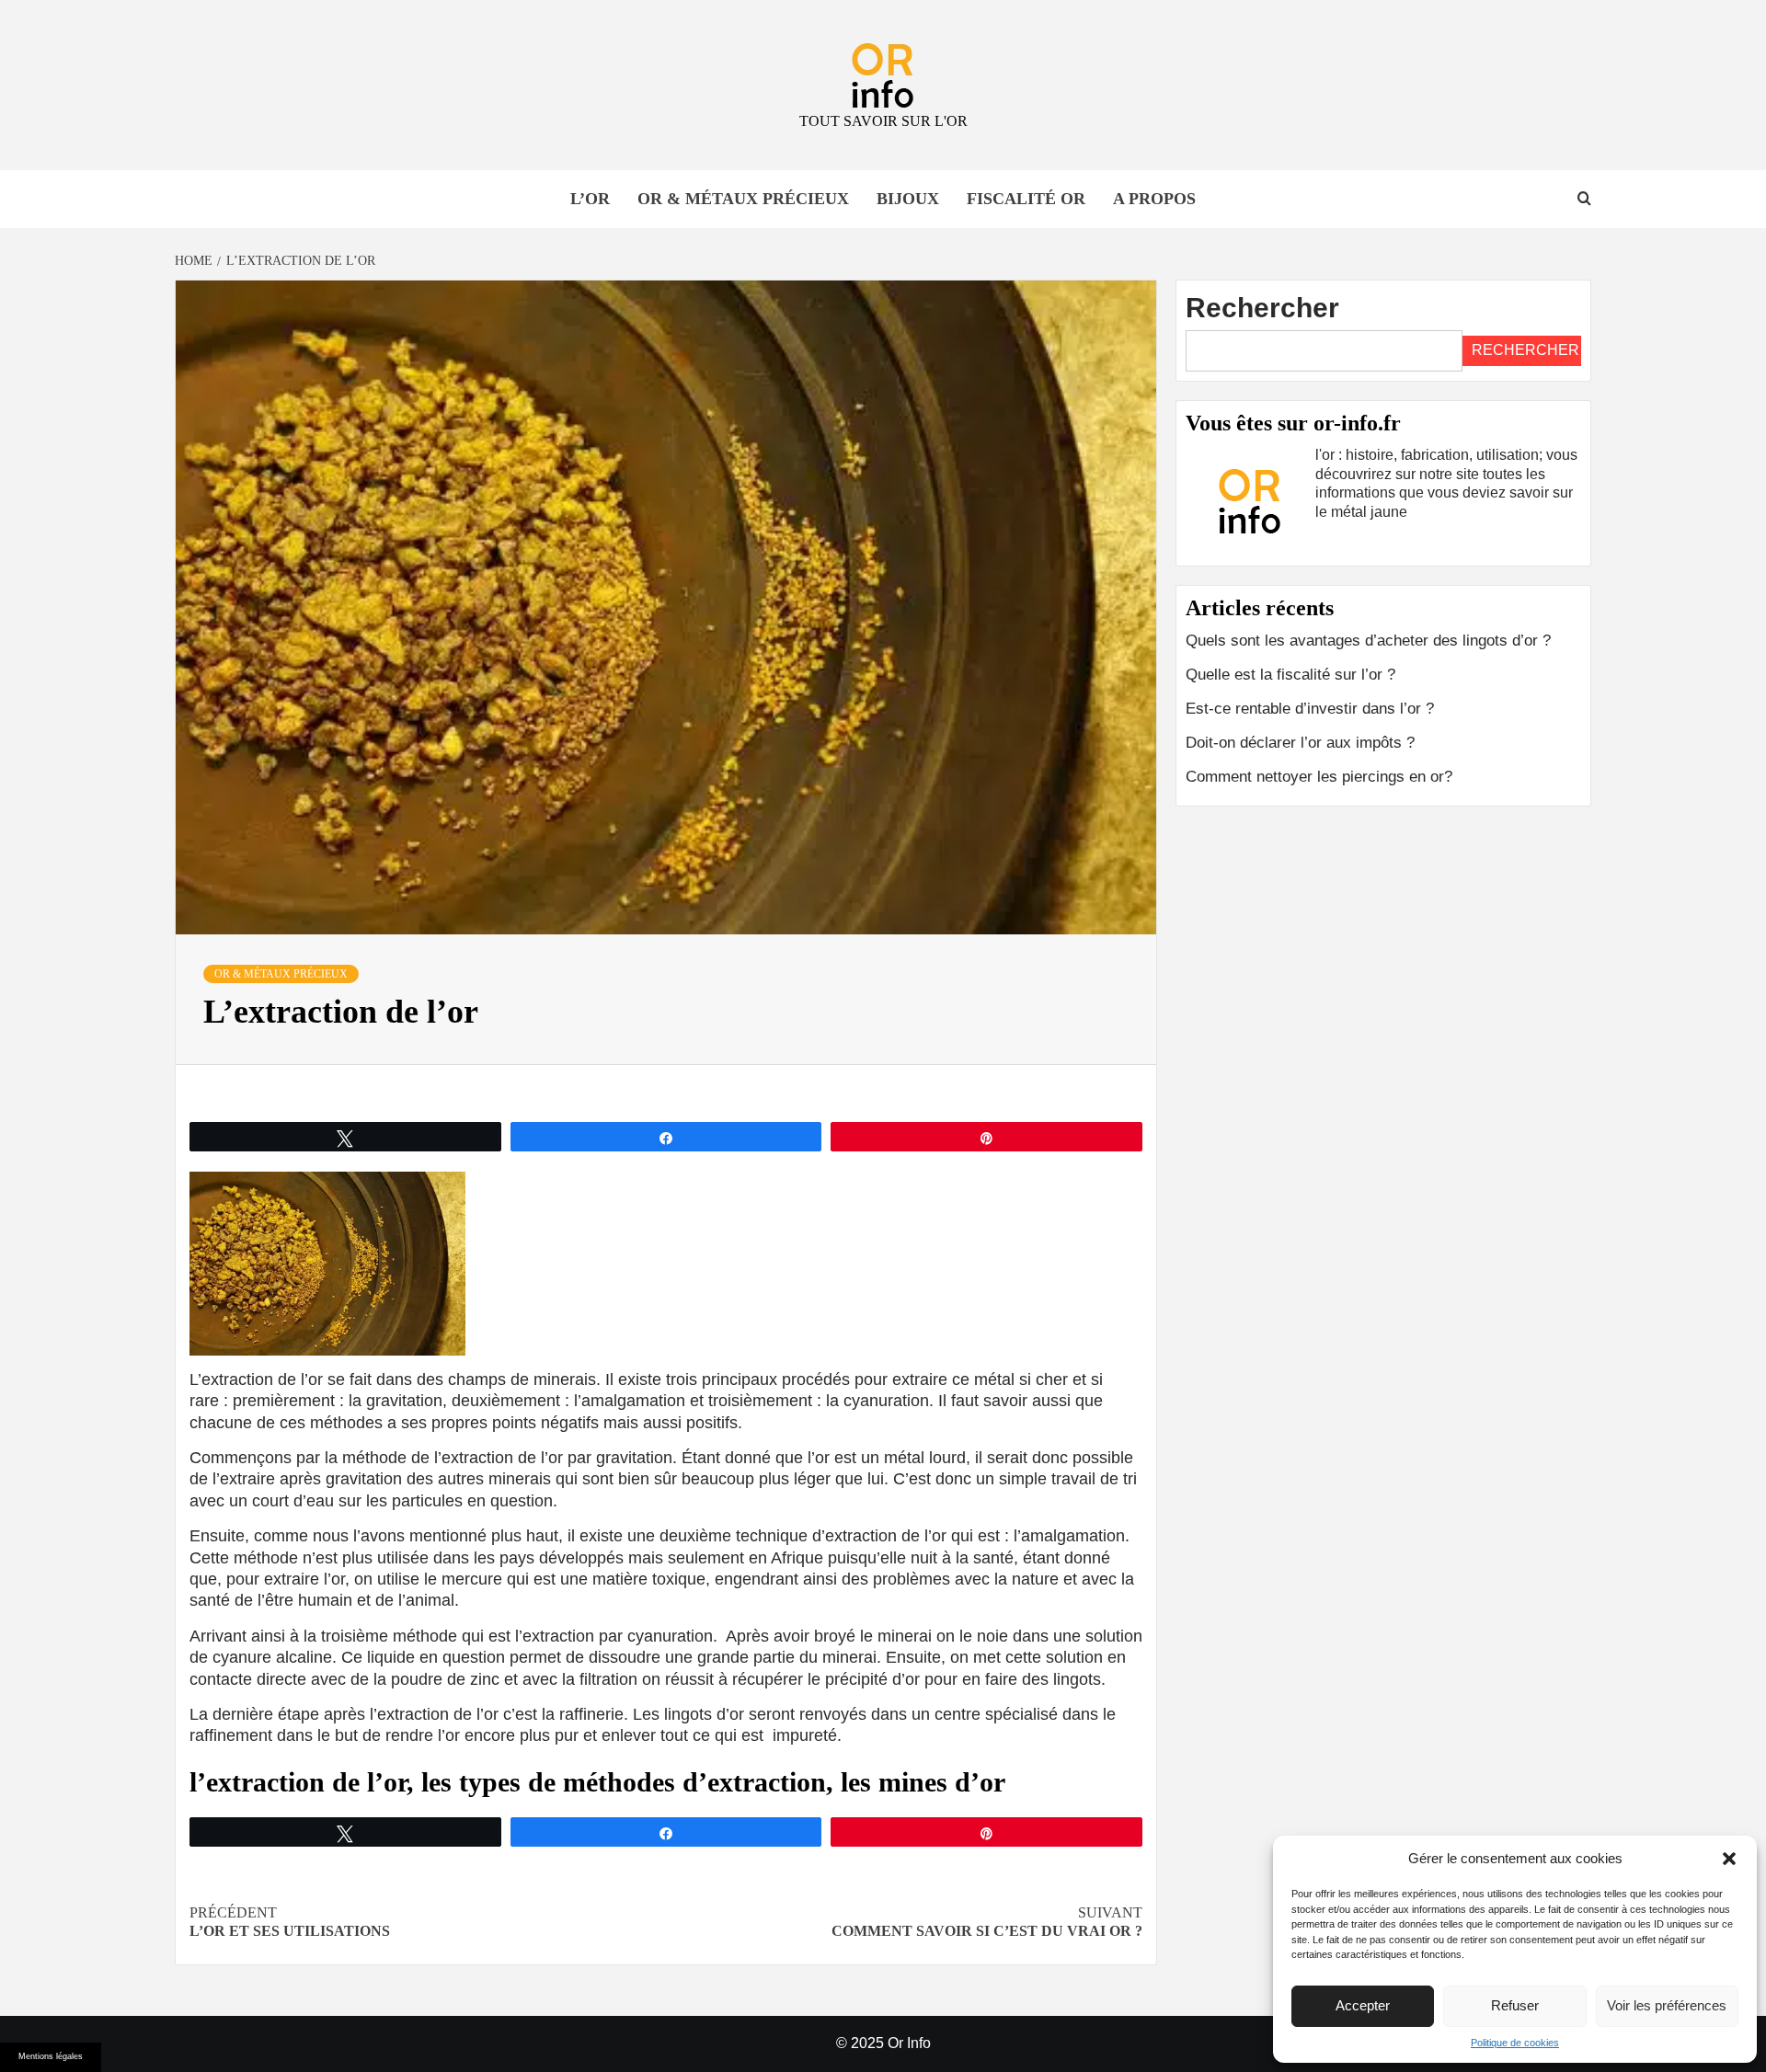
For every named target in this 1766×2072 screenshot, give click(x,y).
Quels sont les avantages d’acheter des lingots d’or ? (1368, 641)
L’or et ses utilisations (290, 1922)
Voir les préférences (1667, 2005)
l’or (590, 199)
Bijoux (908, 199)
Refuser (1515, 2005)
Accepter (1363, 2005)
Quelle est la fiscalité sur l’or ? (1290, 675)
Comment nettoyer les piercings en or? (1319, 777)
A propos (1154, 199)
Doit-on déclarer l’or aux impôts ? (1300, 743)
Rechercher (1262, 308)
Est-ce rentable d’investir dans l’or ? (1310, 709)
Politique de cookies (1515, 2043)
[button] (1729, 1859)
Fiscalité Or (1026, 199)
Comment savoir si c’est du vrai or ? (987, 1922)
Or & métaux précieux (743, 199)
